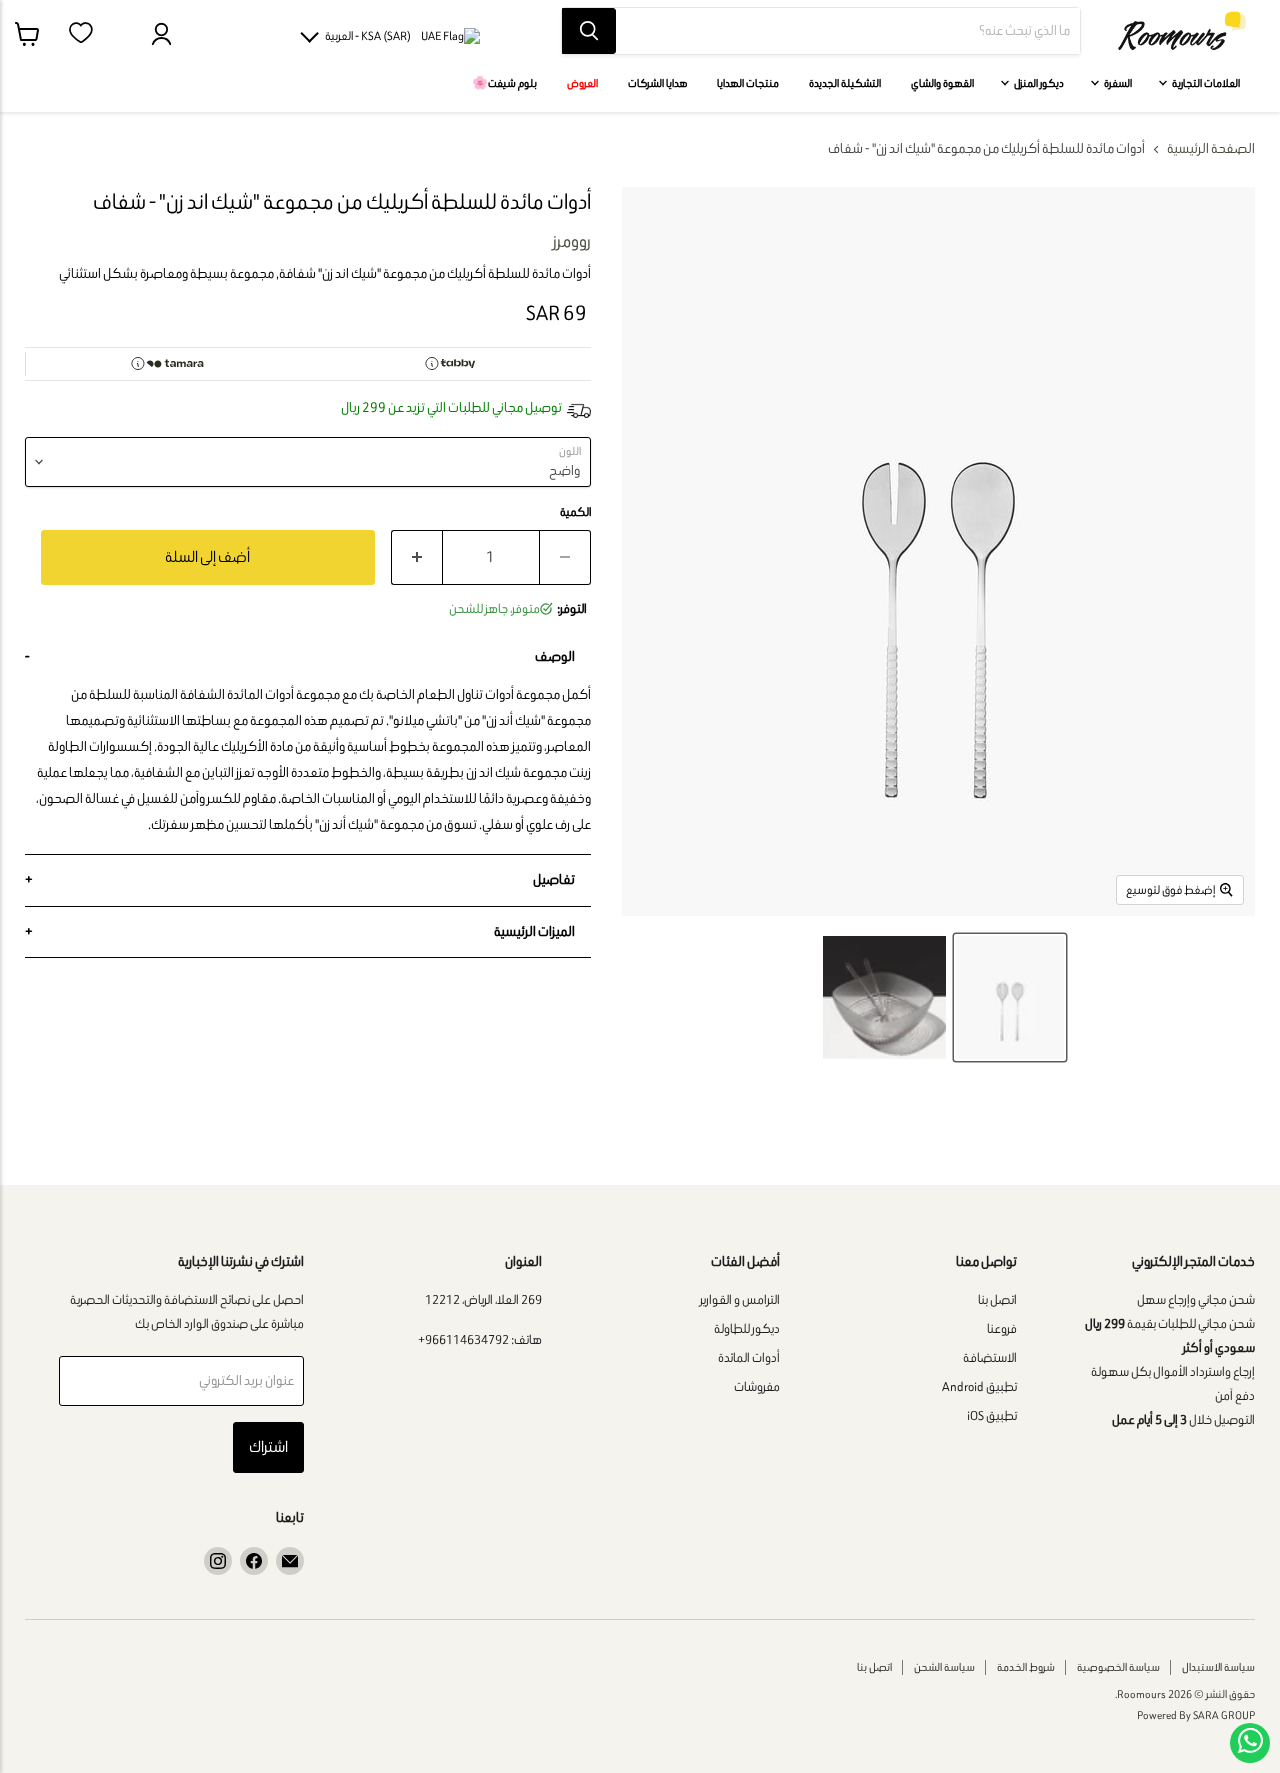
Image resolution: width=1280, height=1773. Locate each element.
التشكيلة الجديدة (845, 83)
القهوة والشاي (942, 83)
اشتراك (268, 1446)
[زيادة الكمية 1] (416, 557)
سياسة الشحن (944, 1667)
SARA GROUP (1224, 1715)
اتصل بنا (997, 1299)
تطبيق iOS (992, 1415)
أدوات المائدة (749, 1357)
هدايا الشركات (657, 83)
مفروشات (757, 1386)
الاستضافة (990, 1357)
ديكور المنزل (1038, 83)
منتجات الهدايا (748, 83)
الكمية (575, 512)
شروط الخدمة (1026, 1667)
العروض (582, 83)
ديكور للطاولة (747, 1328)
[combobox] (848, 31)
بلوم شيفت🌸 (504, 83)
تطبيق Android (979, 1386)
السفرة (1117, 83)
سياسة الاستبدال (1218, 1667)
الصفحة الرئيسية (1211, 149)
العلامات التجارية (1205, 83)
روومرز (572, 241)
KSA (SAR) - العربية (368, 35)
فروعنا (1002, 1328)
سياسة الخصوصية (1118, 1667)
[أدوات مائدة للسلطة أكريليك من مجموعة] (1010, 997)
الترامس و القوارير (740, 1299)
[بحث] (589, 31)
